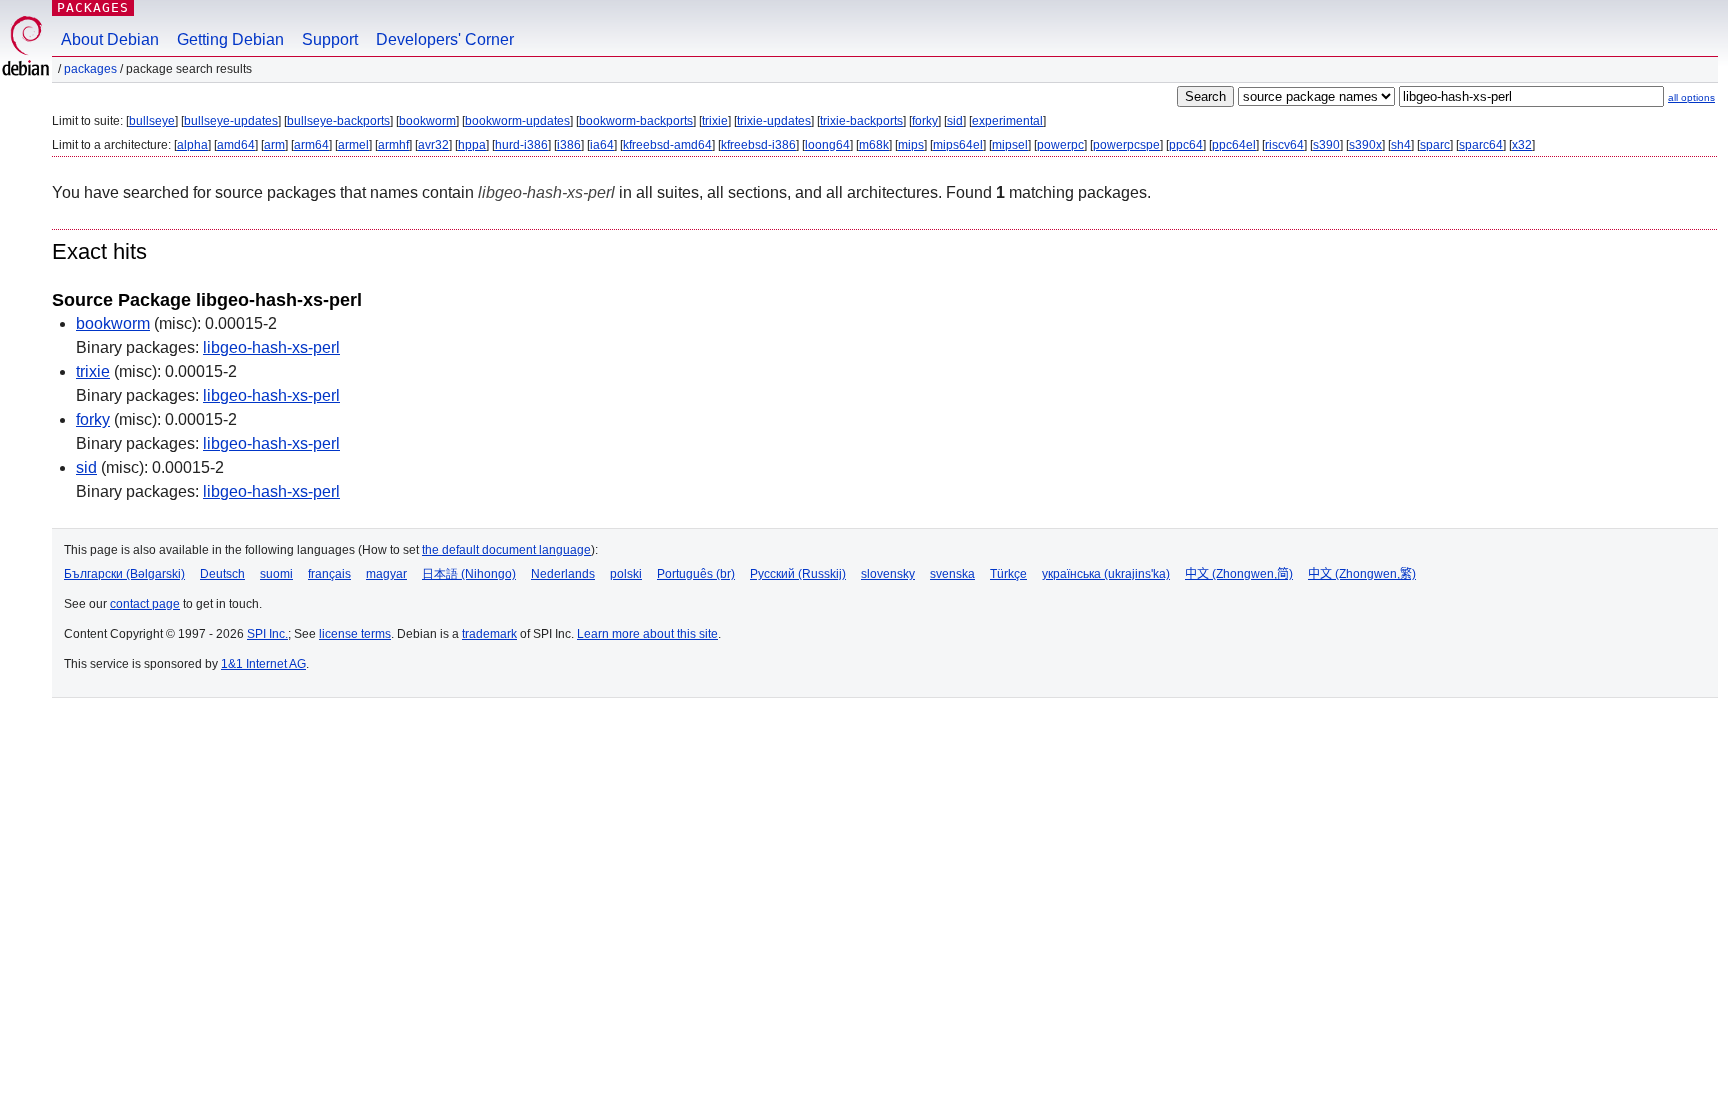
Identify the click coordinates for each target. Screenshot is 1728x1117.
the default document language (506, 550)
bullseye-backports (338, 121)
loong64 (827, 145)
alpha (192, 145)
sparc (1435, 145)
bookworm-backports (636, 121)
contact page (145, 604)
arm (274, 145)
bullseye (152, 121)
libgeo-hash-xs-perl (271, 347)
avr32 (433, 145)
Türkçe (1008, 574)
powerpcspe (1126, 145)
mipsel (1010, 145)
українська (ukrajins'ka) (1106, 574)
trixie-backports (861, 121)
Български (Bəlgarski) (124, 574)
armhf (393, 145)
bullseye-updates (231, 121)
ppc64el (1234, 145)
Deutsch (222, 574)
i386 (569, 145)
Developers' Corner (445, 39)
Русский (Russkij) (798, 574)
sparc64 (1481, 145)
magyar (386, 574)
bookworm (427, 121)
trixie (715, 121)
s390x (1365, 145)
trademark (489, 634)
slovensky (888, 574)
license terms (355, 634)
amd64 (236, 145)
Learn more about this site (647, 634)
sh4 (1401, 145)
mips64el (958, 145)
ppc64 (1186, 145)
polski (626, 574)
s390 (1326, 145)
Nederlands (563, 574)
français (329, 574)
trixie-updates (774, 121)
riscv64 (1284, 145)
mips (911, 145)
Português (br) (696, 574)
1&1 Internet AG (263, 664)
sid (955, 121)
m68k (874, 145)
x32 (1522, 145)
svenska (952, 574)
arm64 (311, 145)
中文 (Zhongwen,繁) (1362, 574)
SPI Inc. (267, 634)
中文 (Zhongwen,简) (1239, 574)
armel (353, 145)
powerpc (1060, 145)
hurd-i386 (521, 145)
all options (1691, 97)
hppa (472, 145)
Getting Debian (230, 39)
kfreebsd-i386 (758, 145)
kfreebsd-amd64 (667, 145)
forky (925, 121)
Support (330, 39)
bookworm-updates (517, 121)
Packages (93, 7)
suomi (276, 574)
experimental (1007, 121)
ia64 (602, 145)
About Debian (110, 39)
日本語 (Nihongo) (469, 574)
